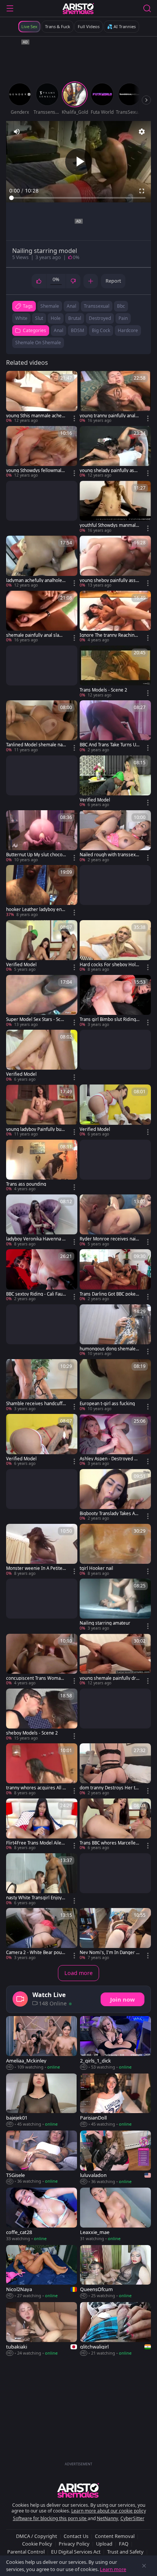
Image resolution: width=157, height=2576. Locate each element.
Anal (58, 330)
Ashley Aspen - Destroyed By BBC (109, 1459)
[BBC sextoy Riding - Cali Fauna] (42, 1275)
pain (123, 318)
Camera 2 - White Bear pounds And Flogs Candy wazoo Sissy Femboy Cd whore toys (35, 1953)
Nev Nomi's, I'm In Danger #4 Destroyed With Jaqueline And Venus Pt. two (109, 1953)
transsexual (97, 306)
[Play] (78, 162)
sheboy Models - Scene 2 (32, 1733)
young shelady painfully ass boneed (108, 471)
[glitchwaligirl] (115, 2329)
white (21, 318)
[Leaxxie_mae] (115, 2215)
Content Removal (115, 2536)
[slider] (78, 198)
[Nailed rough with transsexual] (115, 836)
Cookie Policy (37, 2544)
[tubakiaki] (42, 2329)
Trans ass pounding (26, 1184)
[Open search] (147, 8)
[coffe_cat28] (42, 2215)
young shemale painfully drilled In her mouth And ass (110, 1678)
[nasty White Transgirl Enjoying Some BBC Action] (42, 1880)
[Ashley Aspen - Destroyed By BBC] (115, 1440)
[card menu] (74, 418)
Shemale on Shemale (38, 343)
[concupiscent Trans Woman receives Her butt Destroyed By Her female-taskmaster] (42, 1660)
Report (113, 281)
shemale (50, 306)
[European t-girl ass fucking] (115, 1385)
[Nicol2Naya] (42, 2272)
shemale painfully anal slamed (36, 635)
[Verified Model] (115, 782)
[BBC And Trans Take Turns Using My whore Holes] (115, 727)
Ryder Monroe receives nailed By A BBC (110, 1239)
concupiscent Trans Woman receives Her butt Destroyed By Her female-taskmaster (36, 1678)
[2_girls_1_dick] (115, 2043)
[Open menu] (10, 8)
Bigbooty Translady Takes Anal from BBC (109, 1514)
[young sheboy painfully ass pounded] (115, 562)
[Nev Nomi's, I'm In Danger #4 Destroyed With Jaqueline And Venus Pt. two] (115, 1934)
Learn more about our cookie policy (109, 2511)
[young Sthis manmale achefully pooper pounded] (42, 397)
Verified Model (95, 800)
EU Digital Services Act (76, 2552)
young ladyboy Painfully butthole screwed (35, 1129)
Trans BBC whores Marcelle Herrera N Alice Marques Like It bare (109, 1843)
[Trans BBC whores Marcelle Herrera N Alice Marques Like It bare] (115, 1825)
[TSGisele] (42, 2158)
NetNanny (107, 2518)
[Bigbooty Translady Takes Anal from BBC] (115, 1495)
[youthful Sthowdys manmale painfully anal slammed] (115, 507)
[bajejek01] (42, 2101)
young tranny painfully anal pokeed (109, 416)
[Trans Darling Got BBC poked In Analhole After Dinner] (115, 1275)
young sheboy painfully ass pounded (110, 580)
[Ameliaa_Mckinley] (42, 2043)
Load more (78, 1973)
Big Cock (101, 330)
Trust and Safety (125, 2552)
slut (39, 318)
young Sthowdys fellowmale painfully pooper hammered (35, 471)
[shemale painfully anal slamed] (42, 617)
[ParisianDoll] (115, 2101)
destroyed (100, 318)
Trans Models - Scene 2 (103, 690)
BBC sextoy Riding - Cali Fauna (36, 1294)
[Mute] (17, 132)
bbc (121, 306)
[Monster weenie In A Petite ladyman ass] (42, 1550)
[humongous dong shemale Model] (115, 1331)
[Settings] (142, 132)
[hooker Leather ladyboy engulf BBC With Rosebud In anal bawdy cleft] (42, 891)
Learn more (113, 2569)
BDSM (78, 330)
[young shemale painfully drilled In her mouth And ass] (115, 1660)
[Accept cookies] (144, 2566)
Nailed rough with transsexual (109, 855)
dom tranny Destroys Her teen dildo (109, 1788)
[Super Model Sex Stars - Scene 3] (42, 1001)
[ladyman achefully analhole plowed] (42, 562)
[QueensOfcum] (115, 2272)
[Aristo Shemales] (78, 8)
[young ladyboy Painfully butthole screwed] (42, 1111)
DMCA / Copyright (37, 2536)
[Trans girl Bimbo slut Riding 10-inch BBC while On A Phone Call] (115, 1001)
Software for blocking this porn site (50, 2518)
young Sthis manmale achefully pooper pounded (36, 416)
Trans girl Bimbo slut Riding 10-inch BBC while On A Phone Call (110, 1019)
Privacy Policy (74, 2544)
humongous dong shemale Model (108, 1349)
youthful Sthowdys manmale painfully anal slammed (109, 525)
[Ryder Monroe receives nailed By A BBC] (115, 1221)
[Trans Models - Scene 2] (115, 672)
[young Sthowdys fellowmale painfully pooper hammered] (42, 452)
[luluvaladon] (115, 2158)
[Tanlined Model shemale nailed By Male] (42, 727)
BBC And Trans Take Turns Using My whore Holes (110, 745)
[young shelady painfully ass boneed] (115, 452)
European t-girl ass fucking (107, 1404)
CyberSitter (132, 2518)
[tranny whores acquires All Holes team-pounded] (42, 1770)
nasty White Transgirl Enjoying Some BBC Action (36, 1898)
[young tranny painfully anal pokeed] (115, 397)
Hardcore (128, 330)
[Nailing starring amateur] (115, 1605)
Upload (104, 2544)
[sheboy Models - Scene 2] (42, 1715)
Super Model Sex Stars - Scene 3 (36, 1019)
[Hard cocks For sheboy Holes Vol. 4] (115, 946)
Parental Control (26, 2552)
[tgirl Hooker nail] (115, 1550)
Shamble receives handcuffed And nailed (36, 1404)
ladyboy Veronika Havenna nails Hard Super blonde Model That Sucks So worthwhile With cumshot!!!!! (35, 1239)
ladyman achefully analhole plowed (36, 580)
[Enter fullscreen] (142, 191)
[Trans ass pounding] (42, 1166)
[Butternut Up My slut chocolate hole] (42, 836)
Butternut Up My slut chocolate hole (36, 855)
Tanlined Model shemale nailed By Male (35, 745)
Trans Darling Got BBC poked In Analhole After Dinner (109, 1294)
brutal (75, 318)
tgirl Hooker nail (96, 1568)
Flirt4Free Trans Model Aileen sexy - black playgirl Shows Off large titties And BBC (35, 1843)
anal (71, 306)
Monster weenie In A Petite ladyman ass (35, 1568)
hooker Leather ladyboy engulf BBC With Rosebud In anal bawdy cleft (36, 910)
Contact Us (76, 2536)
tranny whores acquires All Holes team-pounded (36, 1788)
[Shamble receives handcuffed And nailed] (42, 1385)
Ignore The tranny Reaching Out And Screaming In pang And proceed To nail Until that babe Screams (109, 635)
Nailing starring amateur (105, 1623)
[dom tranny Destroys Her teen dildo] (115, 1770)
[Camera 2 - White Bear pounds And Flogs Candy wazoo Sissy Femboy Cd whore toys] (42, 1934)
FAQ (124, 2544)
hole (56, 318)
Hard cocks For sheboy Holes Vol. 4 (109, 965)
